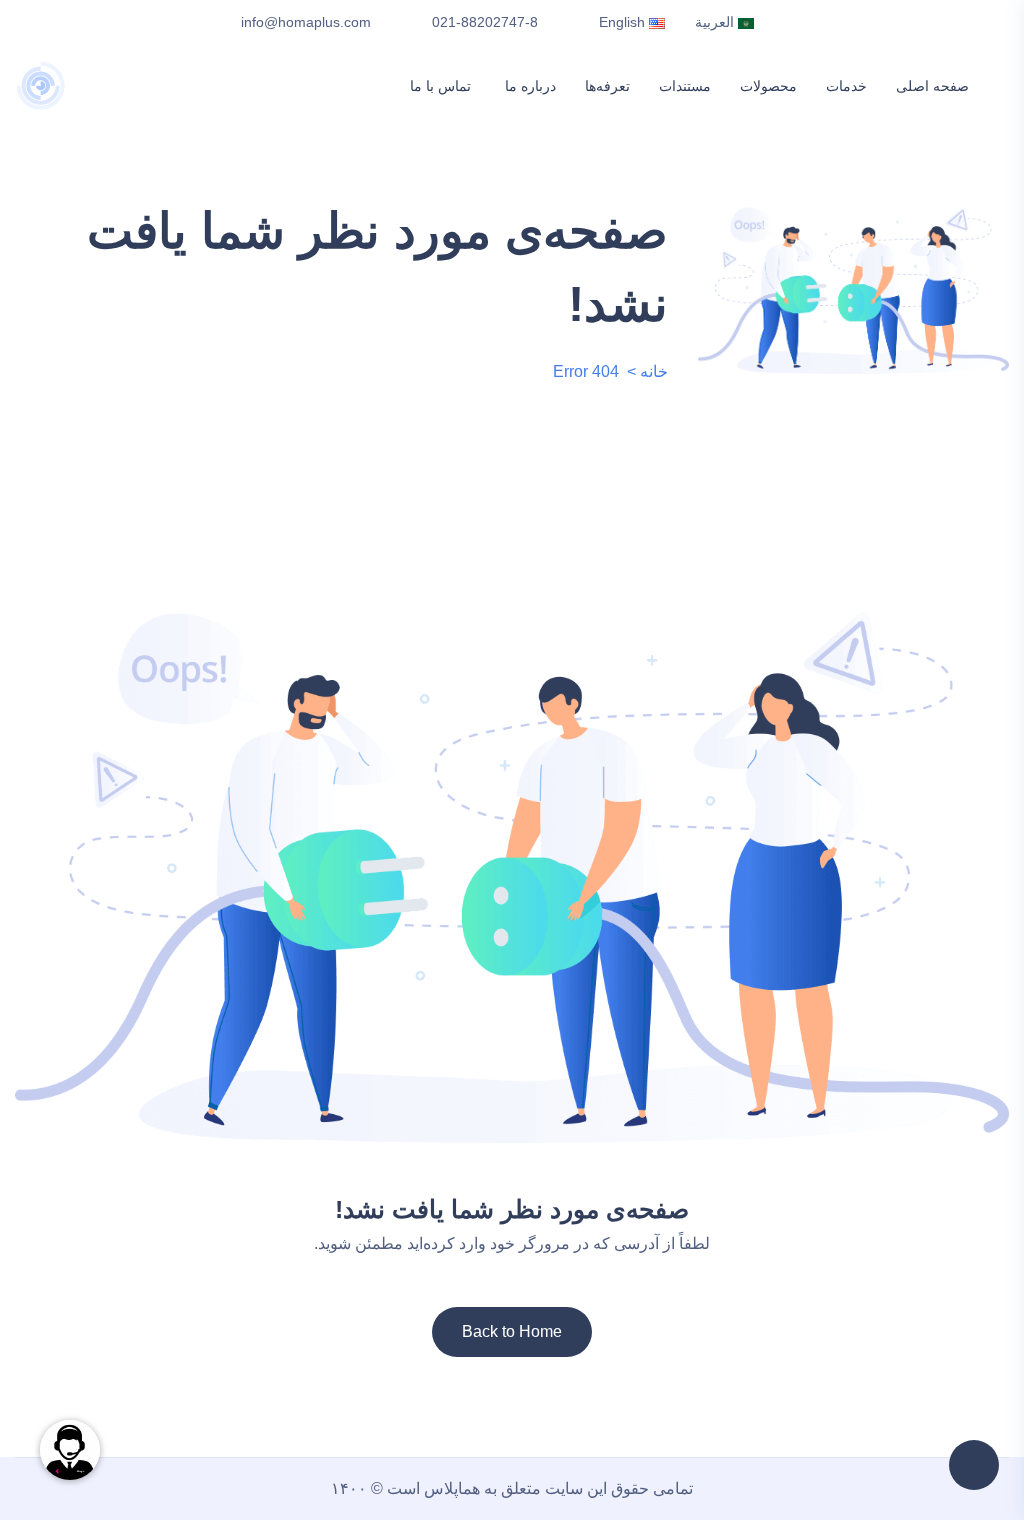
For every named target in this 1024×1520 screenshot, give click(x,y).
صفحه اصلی (932, 86)
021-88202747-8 (485, 22)
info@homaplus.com (306, 22)
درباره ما (505, 86)
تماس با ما (415, 86)
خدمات (841, 86)
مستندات (670, 86)
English (624, 22)
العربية (716, 22)
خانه (654, 371)
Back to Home (512, 1331)
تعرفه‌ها (587, 86)
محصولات (758, 86)
